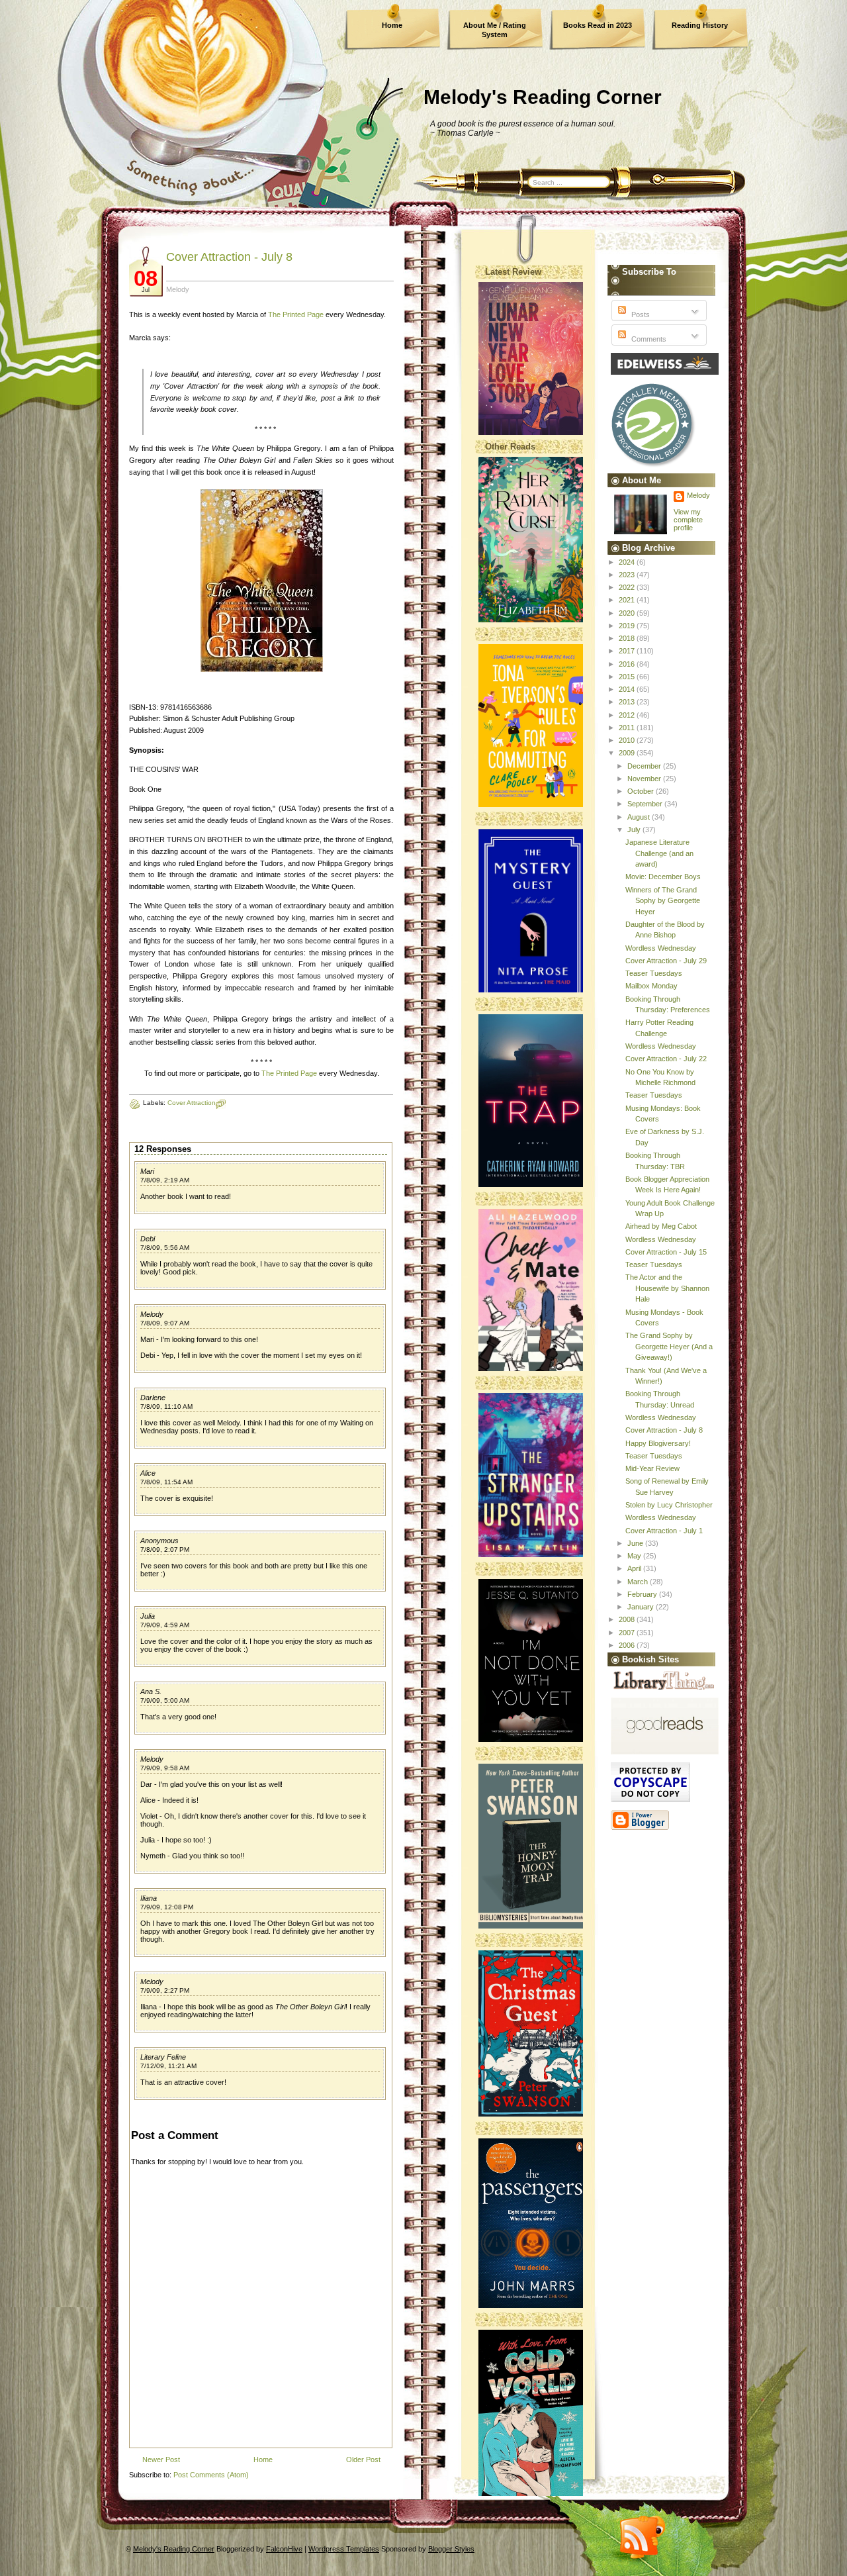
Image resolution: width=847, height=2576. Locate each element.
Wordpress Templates (344, 2549)
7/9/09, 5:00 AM (165, 1700)
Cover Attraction (192, 1103)
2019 (628, 626)
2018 (628, 638)
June (636, 1543)
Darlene (153, 1398)
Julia (148, 1616)
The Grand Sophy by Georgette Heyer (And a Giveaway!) (669, 1346)
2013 (628, 702)
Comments (648, 339)
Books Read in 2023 (598, 25)
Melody (152, 1314)
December (645, 766)
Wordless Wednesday (661, 948)
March (639, 1582)
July (635, 830)
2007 (628, 1633)
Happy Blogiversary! (658, 1443)
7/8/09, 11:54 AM (166, 1482)
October (642, 791)
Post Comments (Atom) (211, 2475)
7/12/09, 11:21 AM (168, 2066)
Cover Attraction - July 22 (666, 1059)
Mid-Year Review (652, 1468)
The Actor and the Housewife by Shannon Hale (667, 1288)
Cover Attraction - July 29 (666, 961)
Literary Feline (163, 2057)
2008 (628, 1619)
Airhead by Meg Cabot (661, 1226)
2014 (628, 689)
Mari (147, 1171)
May (635, 1556)
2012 (628, 715)
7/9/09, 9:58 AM (165, 1768)
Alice (148, 1473)
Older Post (363, 2459)
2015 (628, 677)
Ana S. (151, 1692)
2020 (628, 613)
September (646, 804)
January (642, 1607)
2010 (628, 740)
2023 (628, 575)
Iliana (149, 1898)
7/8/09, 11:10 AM (166, 1407)
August (640, 817)
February (643, 1594)
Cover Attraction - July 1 (664, 1531)
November (645, 779)
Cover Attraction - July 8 (229, 257)
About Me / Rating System (495, 30)
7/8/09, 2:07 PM (165, 1550)
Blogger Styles (451, 2549)
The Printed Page (296, 314)
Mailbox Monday (651, 986)
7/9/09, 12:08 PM (167, 1907)
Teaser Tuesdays (654, 973)
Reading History (700, 25)
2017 (628, 651)
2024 (628, 562)
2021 (628, 600)
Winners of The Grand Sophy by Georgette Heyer (663, 901)
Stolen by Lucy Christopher (669, 1505)
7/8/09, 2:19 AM (165, 1180)
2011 (628, 728)
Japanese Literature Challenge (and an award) (659, 853)
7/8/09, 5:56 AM (165, 1248)
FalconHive (284, 2549)
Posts (640, 314)
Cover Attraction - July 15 (666, 1252)
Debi (148, 1239)
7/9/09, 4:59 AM (165, 1625)
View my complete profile (688, 520)
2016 (628, 664)
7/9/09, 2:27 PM (165, 1990)
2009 (628, 753)
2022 (628, 587)
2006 (628, 1645)
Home (392, 25)
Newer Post (161, 2459)
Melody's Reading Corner (543, 97)
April (635, 1568)
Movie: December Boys (663, 877)
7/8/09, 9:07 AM (165, 1323)
